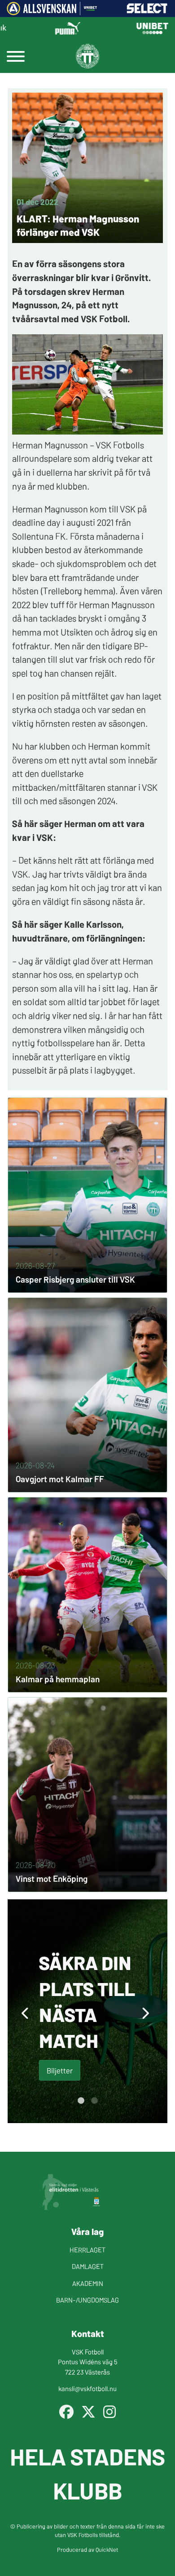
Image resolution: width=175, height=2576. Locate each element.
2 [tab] (94, 2101)
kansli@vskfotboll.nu (87, 2388)
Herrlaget (87, 2250)
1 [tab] (81, 2101)
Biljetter (60, 2070)
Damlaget (88, 2266)
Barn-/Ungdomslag (87, 2300)
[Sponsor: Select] (147, 11)
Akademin (88, 2283)
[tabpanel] (87, 2011)
